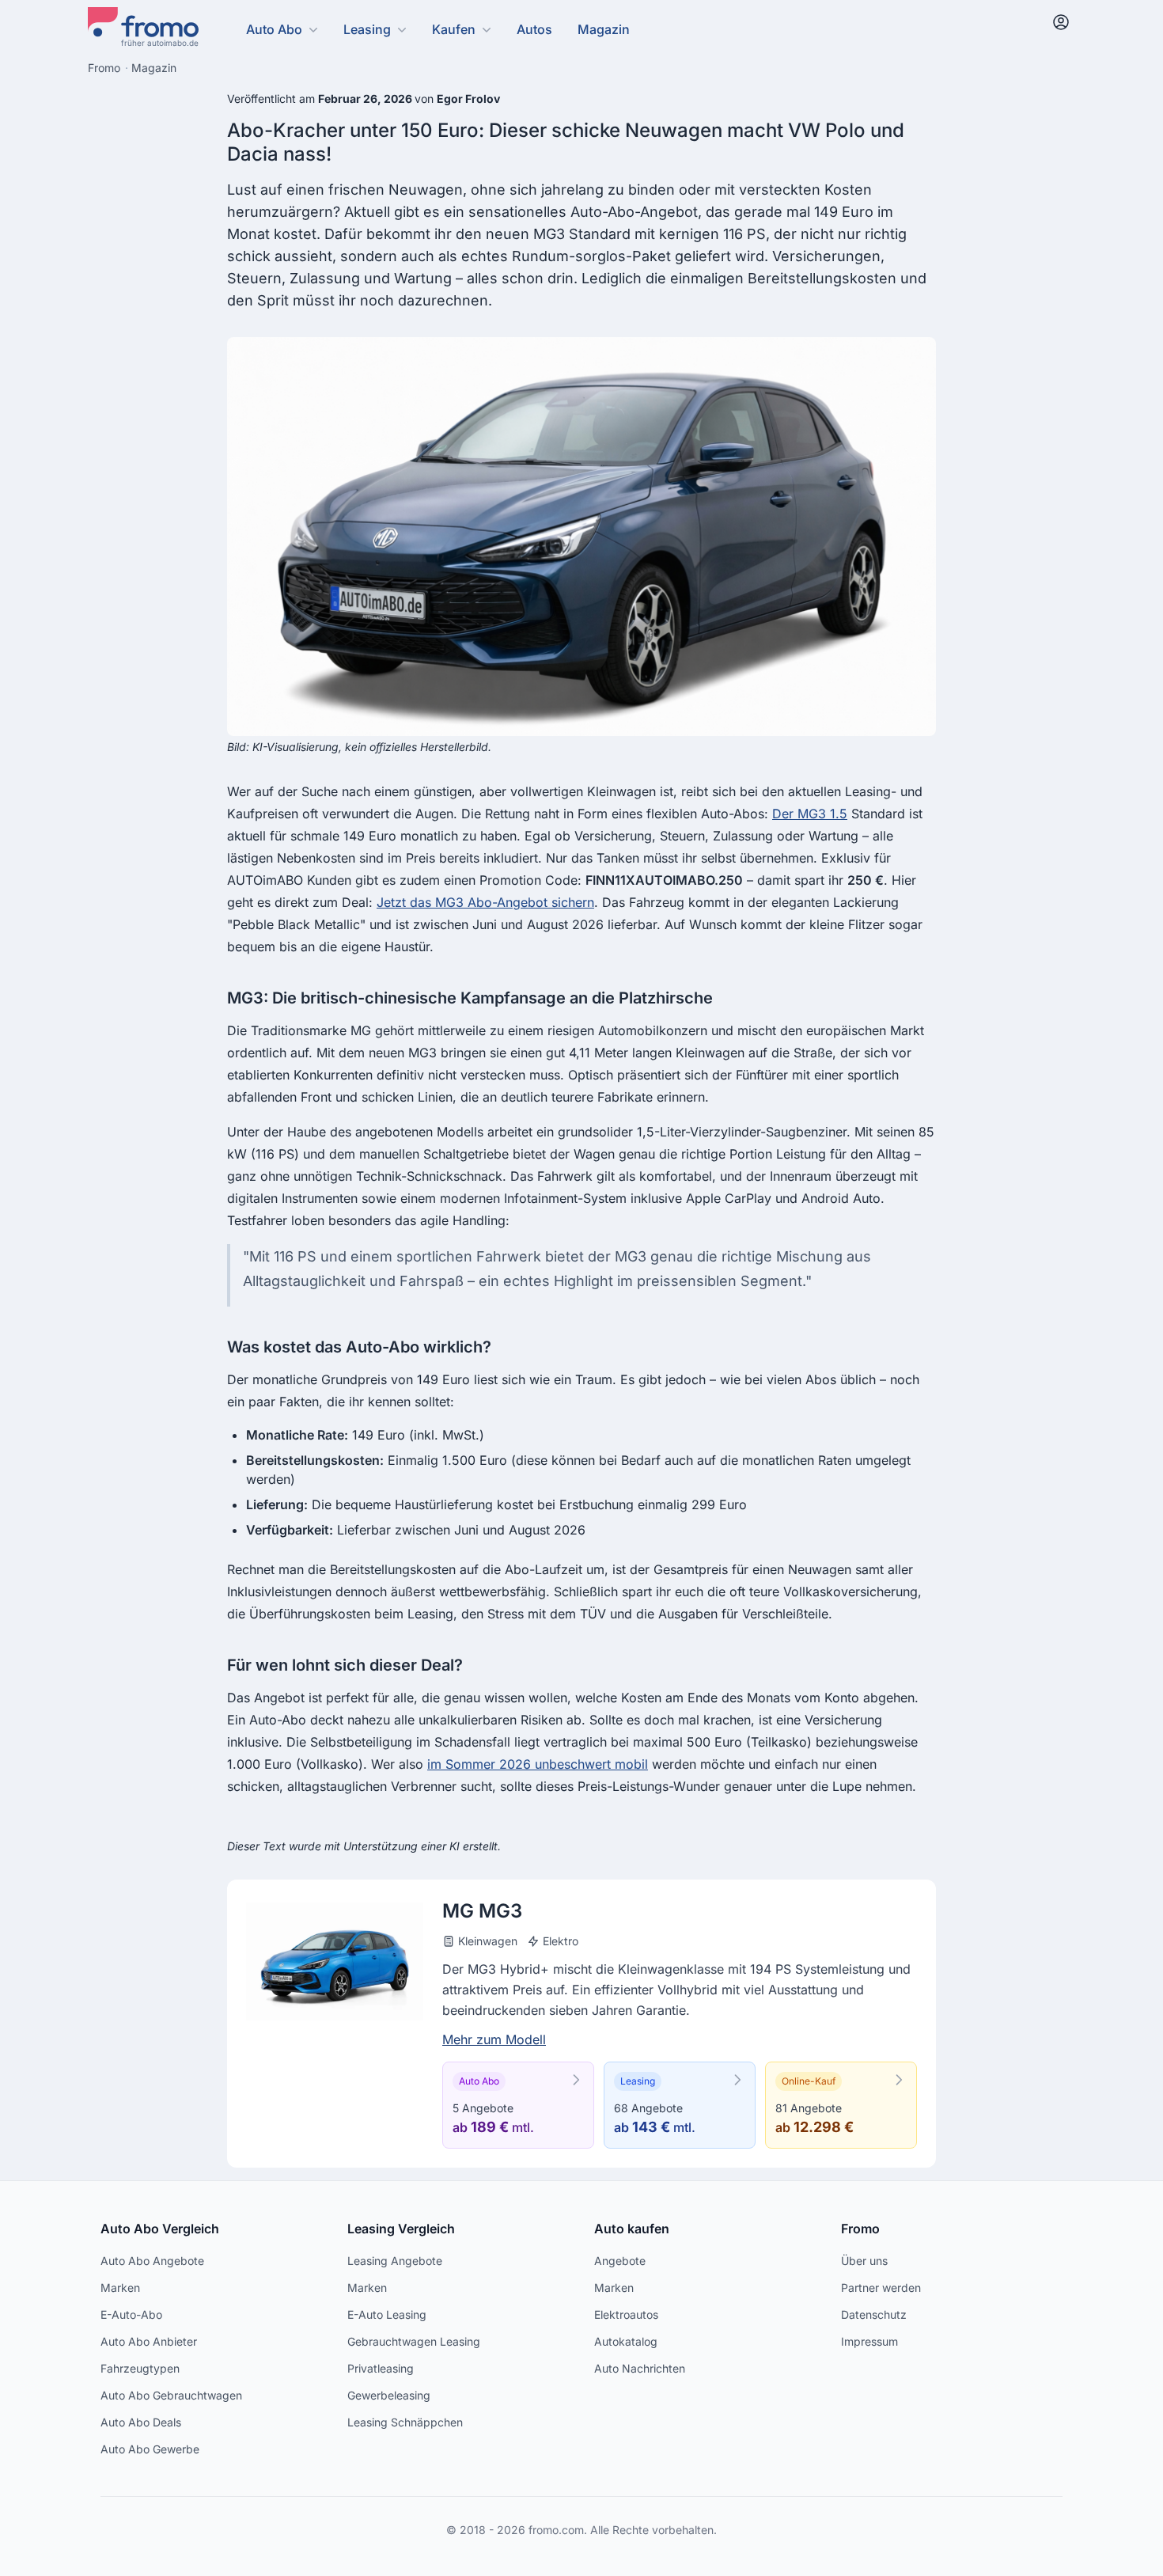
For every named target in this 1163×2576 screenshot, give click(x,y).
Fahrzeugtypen (140, 2368)
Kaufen (454, 29)
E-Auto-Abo (131, 2314)
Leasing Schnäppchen (405, 2422)
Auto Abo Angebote (152, 2261)
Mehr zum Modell (494, 2039)
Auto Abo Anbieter (149, 2341)
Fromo (860, 2229)
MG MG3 (482, 1911)
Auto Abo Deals (141, 2422)
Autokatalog (626, 2341)
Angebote (620, 2261)
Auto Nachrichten (640, 2368)
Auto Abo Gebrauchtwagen (171, 2395)
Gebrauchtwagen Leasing (414, 2341)
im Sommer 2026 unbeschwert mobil (538, 1764)
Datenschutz (874, 2314)
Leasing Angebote (395, 2261)
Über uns (864, 2261)
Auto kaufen (632, 2229)
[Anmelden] (1061, 22)
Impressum (869, 2341)
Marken (120, 2288)
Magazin (604, 29)
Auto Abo (274, 29)
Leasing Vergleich (401, 2229)
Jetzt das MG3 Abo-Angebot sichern (485, 902)
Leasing (367, 29)
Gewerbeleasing (389, 2395)
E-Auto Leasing (387, 2314)
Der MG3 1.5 (810, 814)
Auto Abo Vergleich (160, 2229)
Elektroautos (626, 2314)
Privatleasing (381, 2368)
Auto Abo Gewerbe (150, 2449)
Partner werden (881, 2288)
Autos (534, 29)
